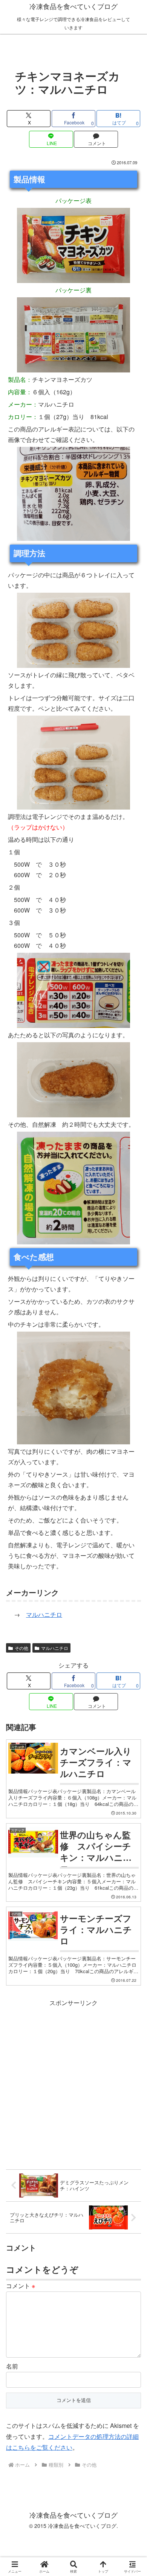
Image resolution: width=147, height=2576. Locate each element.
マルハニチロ (44, 1614)
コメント (21, 2286)
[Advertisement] (73, 2082)
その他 (21, 1648)
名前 (12, 2366)
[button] (132, 1581)
